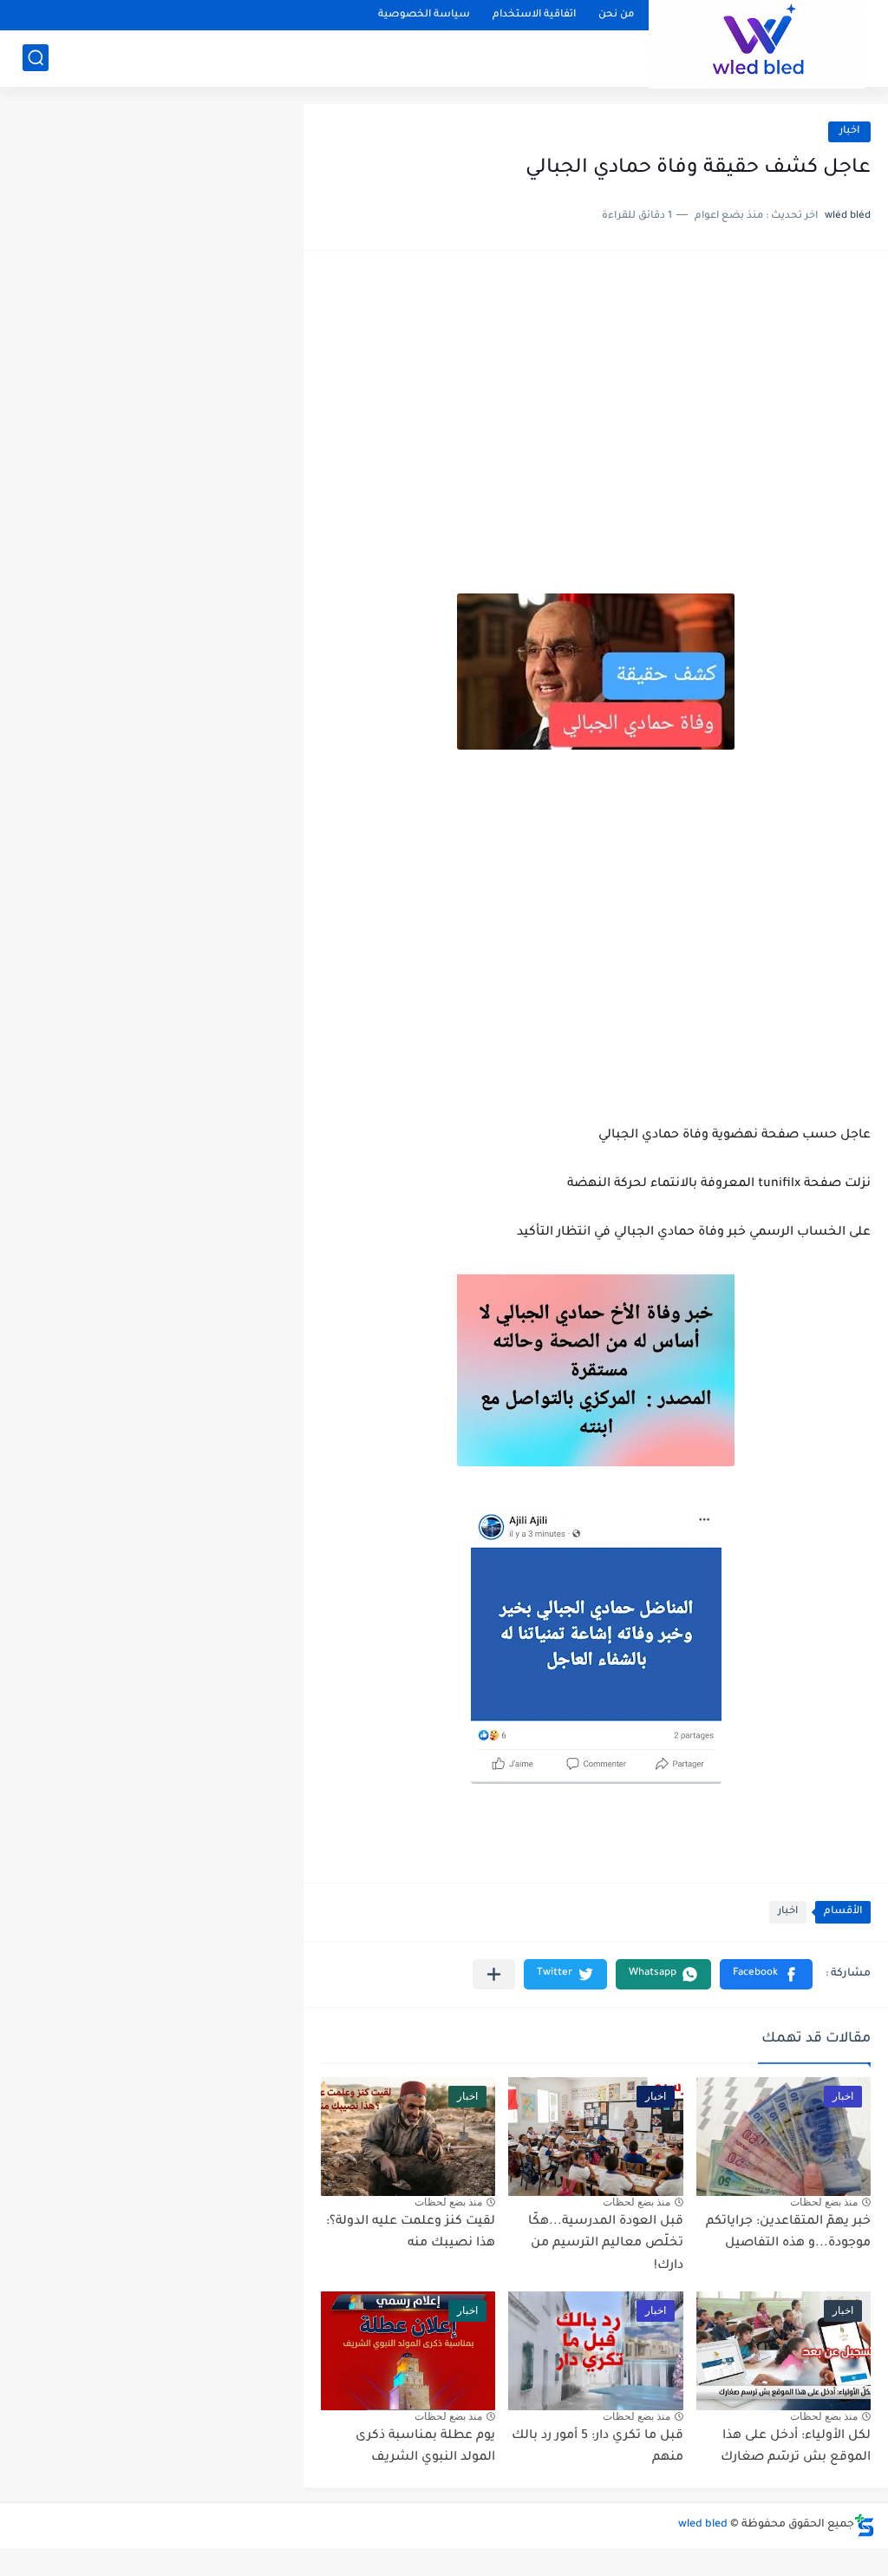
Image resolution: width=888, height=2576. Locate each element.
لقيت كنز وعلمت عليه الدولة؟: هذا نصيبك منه (411, 2233)
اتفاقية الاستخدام (534, 15)
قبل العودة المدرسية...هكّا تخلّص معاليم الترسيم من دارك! (606, 2244)
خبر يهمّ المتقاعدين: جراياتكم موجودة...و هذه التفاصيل (788, 2233)
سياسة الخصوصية (424, 15)
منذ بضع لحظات (824, 2202)
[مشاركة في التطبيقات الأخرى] (494, 1974)
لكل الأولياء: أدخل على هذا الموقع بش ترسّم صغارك (796, 2448)
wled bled (703, 2525)
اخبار (849, 131)
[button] (766, 1974)
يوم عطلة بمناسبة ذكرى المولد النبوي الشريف (425, 2448)
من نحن (616, 15)
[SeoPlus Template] (865, 2525)
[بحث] (36, 58)
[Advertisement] (596, 403)
